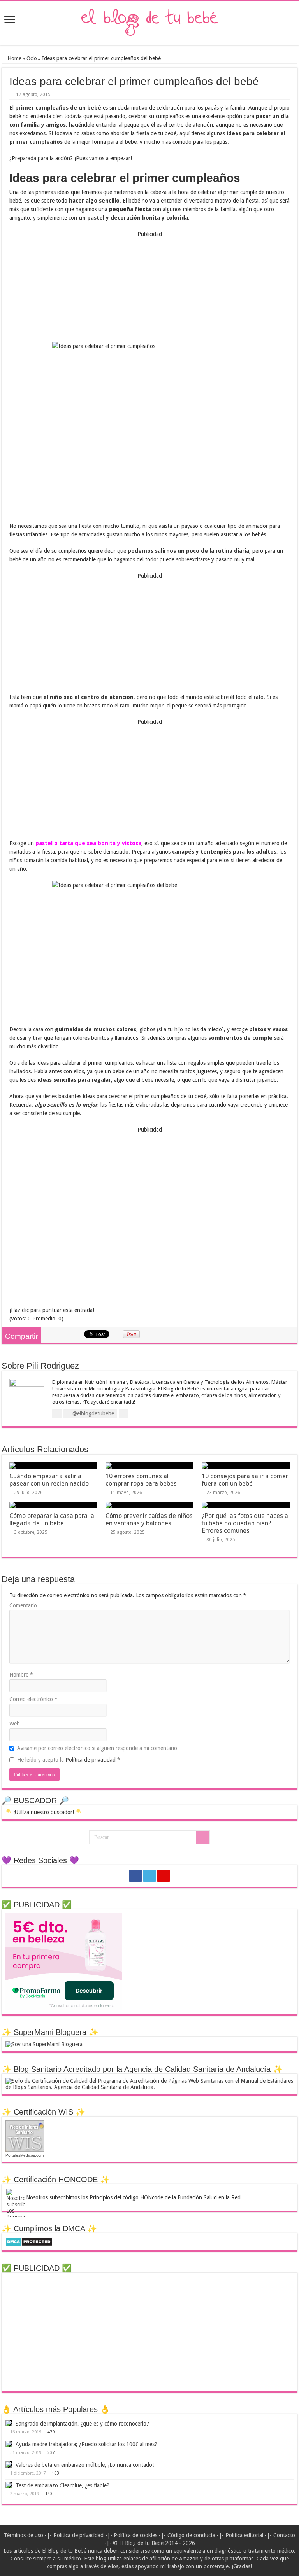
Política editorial (244, 2535)
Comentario (23, 1605)
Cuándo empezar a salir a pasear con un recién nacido (49, 1480)
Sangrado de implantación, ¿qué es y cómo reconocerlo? (82, 2424)
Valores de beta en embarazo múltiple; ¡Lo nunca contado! (85, 2465)
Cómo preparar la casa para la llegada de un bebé (52, 1519)
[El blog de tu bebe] (149, 22)
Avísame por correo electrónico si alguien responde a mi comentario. (98, 1748)
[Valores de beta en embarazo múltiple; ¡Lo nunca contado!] (9, 2464)
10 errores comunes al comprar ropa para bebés (141, 1480)
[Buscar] (203, 1837)
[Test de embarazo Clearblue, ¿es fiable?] (9, 2485)
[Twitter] (149, 1876)
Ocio (32, 58)
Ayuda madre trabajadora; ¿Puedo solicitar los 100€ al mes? (86, 2444)
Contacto (284, 2535)
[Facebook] (135, 1876)
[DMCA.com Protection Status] (29, 2241)
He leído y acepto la (69, 1760)
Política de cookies (135, 2535)
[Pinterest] (164, 1876)
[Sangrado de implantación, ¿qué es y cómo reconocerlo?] (9, 2423)
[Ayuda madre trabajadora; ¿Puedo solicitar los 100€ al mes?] (9, 2444)
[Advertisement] (149, 287)
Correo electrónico (33, 1699)
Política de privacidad (91, 1760)
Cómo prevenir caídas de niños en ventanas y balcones (149, 1519)
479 (51, 2432)
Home (14, 58)
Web (15, 1724)
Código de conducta (191, 2535)
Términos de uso (24, 2535)
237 (51, 2453)
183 (55, 2473)
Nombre (21, 1675)
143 (49, 2494)
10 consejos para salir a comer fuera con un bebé (245, 1480)
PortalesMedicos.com (25, 2155)
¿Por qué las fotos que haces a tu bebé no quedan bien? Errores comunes (245, 1523)
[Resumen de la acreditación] (149, 2084)
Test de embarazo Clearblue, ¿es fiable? (62, 2485)
